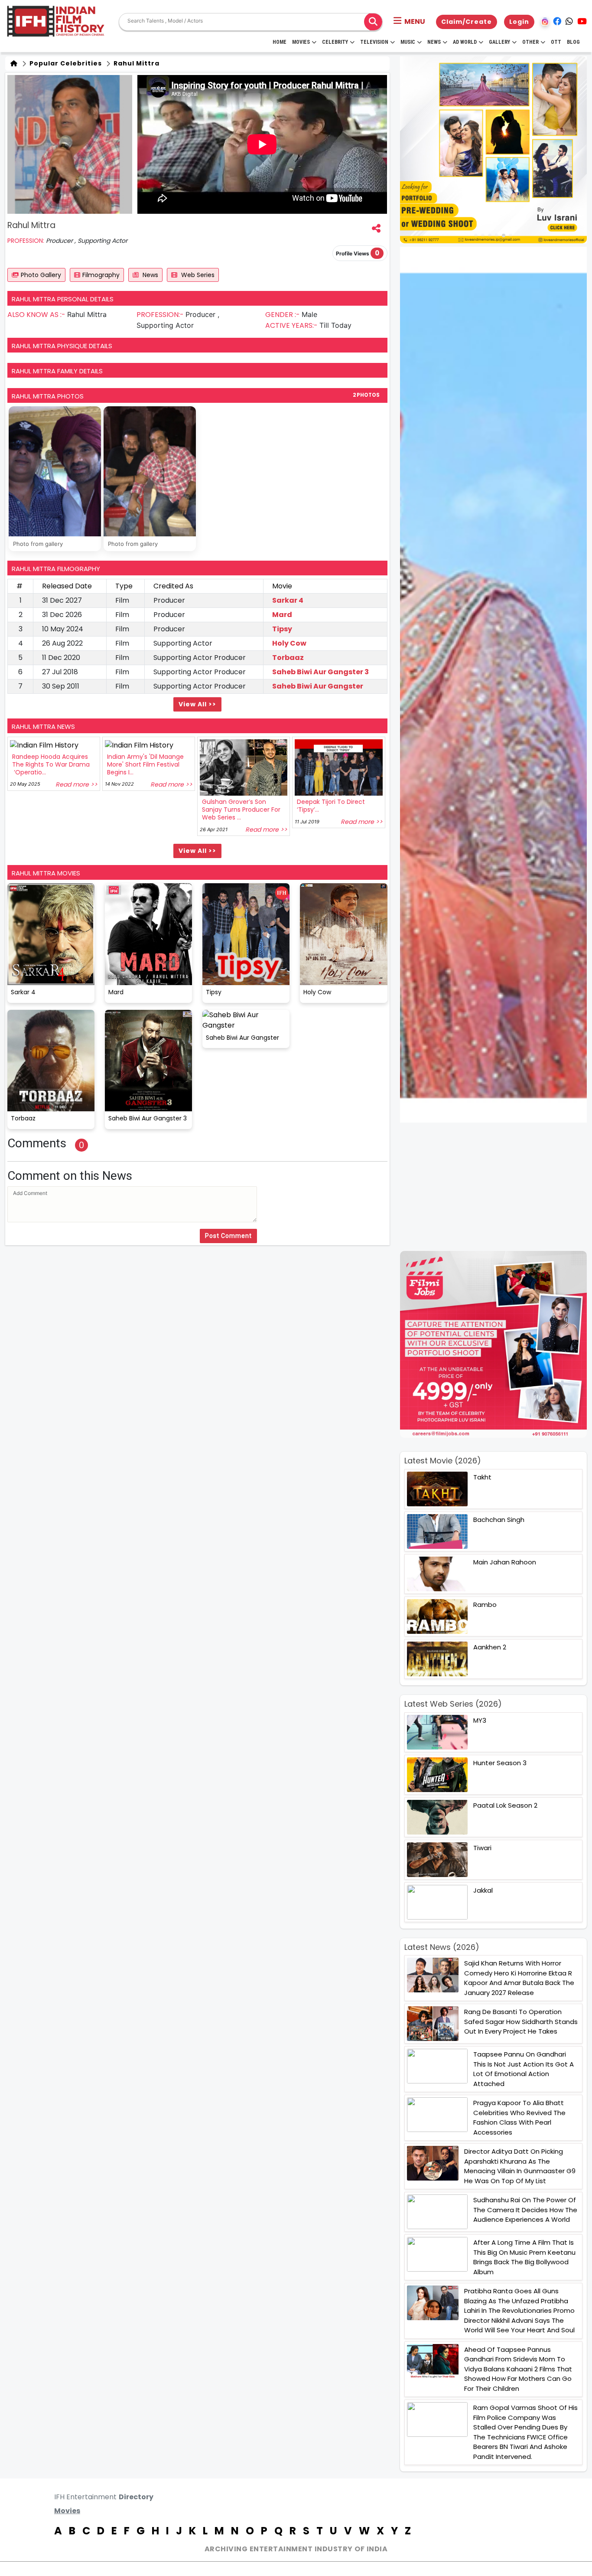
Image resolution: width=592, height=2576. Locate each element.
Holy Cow (289, 643)
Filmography (101, 275)
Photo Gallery (41, 275)
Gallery (499, 42)
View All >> (197, 704)
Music (408, 42)
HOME (280, 42)
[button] (409, 22)
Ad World (465, 42)
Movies (301, 42)
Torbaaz (288, 658)
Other (530, 42)
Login (519, 22)
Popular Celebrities (65, 63)
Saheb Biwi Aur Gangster (318, 686)
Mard (282, 615)
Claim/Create (467, 22)
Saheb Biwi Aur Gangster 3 (320, 672)
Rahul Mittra (136, 63)
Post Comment (228, 1236)
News (434, 42)
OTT (556, 42)
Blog (573, 42)
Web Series (197, 275)
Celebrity (335, 42)
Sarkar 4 (288, 600)
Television (374, 42)
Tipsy (282, 629)
